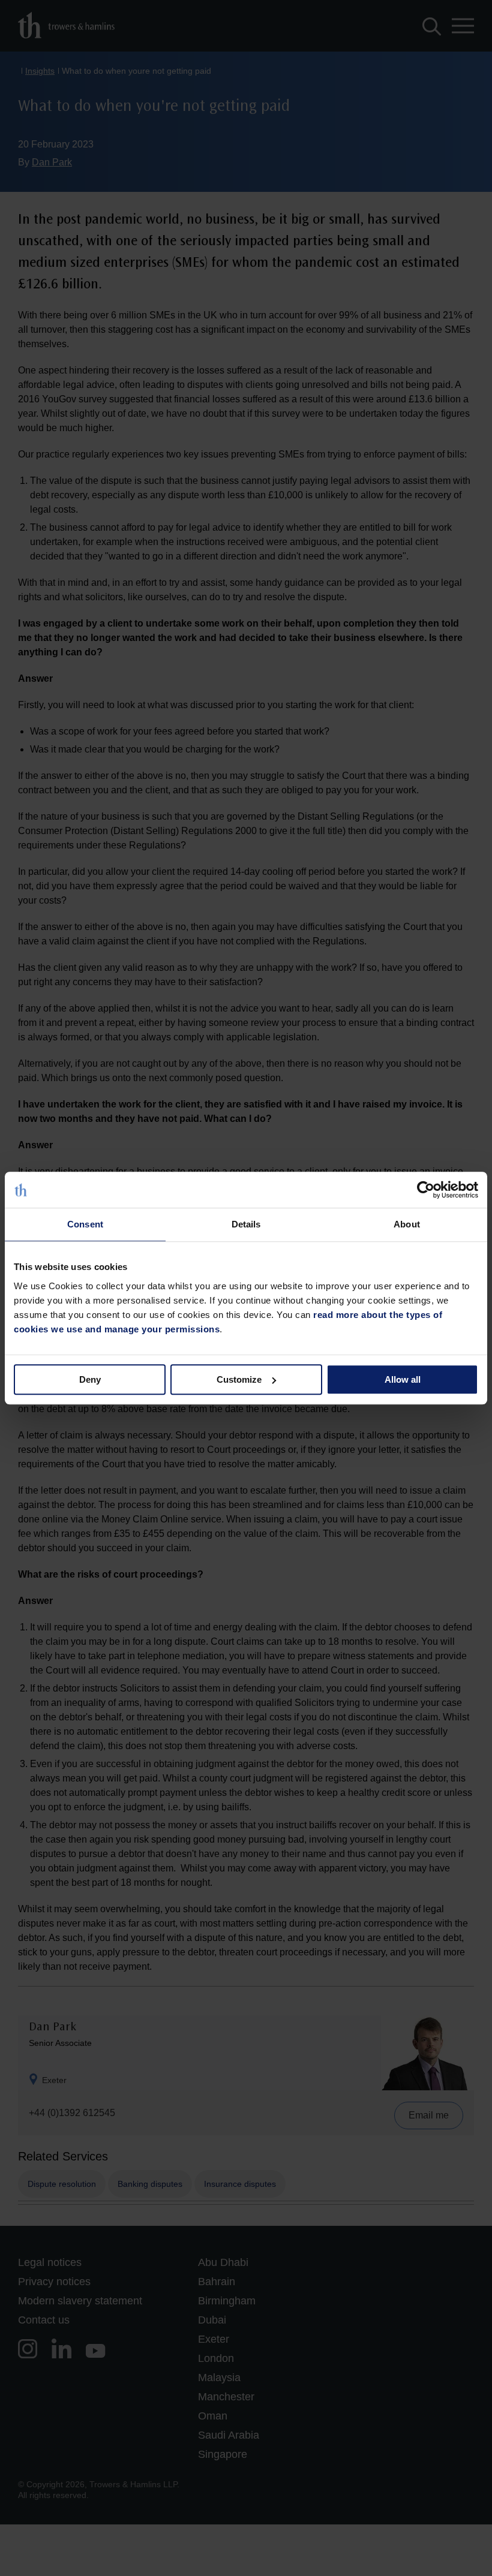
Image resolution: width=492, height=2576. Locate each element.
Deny (90, 1379)
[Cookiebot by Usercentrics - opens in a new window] (426, 1190)
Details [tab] (246, 1224)
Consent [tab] (85, 1224)
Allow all (403, 1379)
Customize (239, 1379)
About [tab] (407, 1224)
